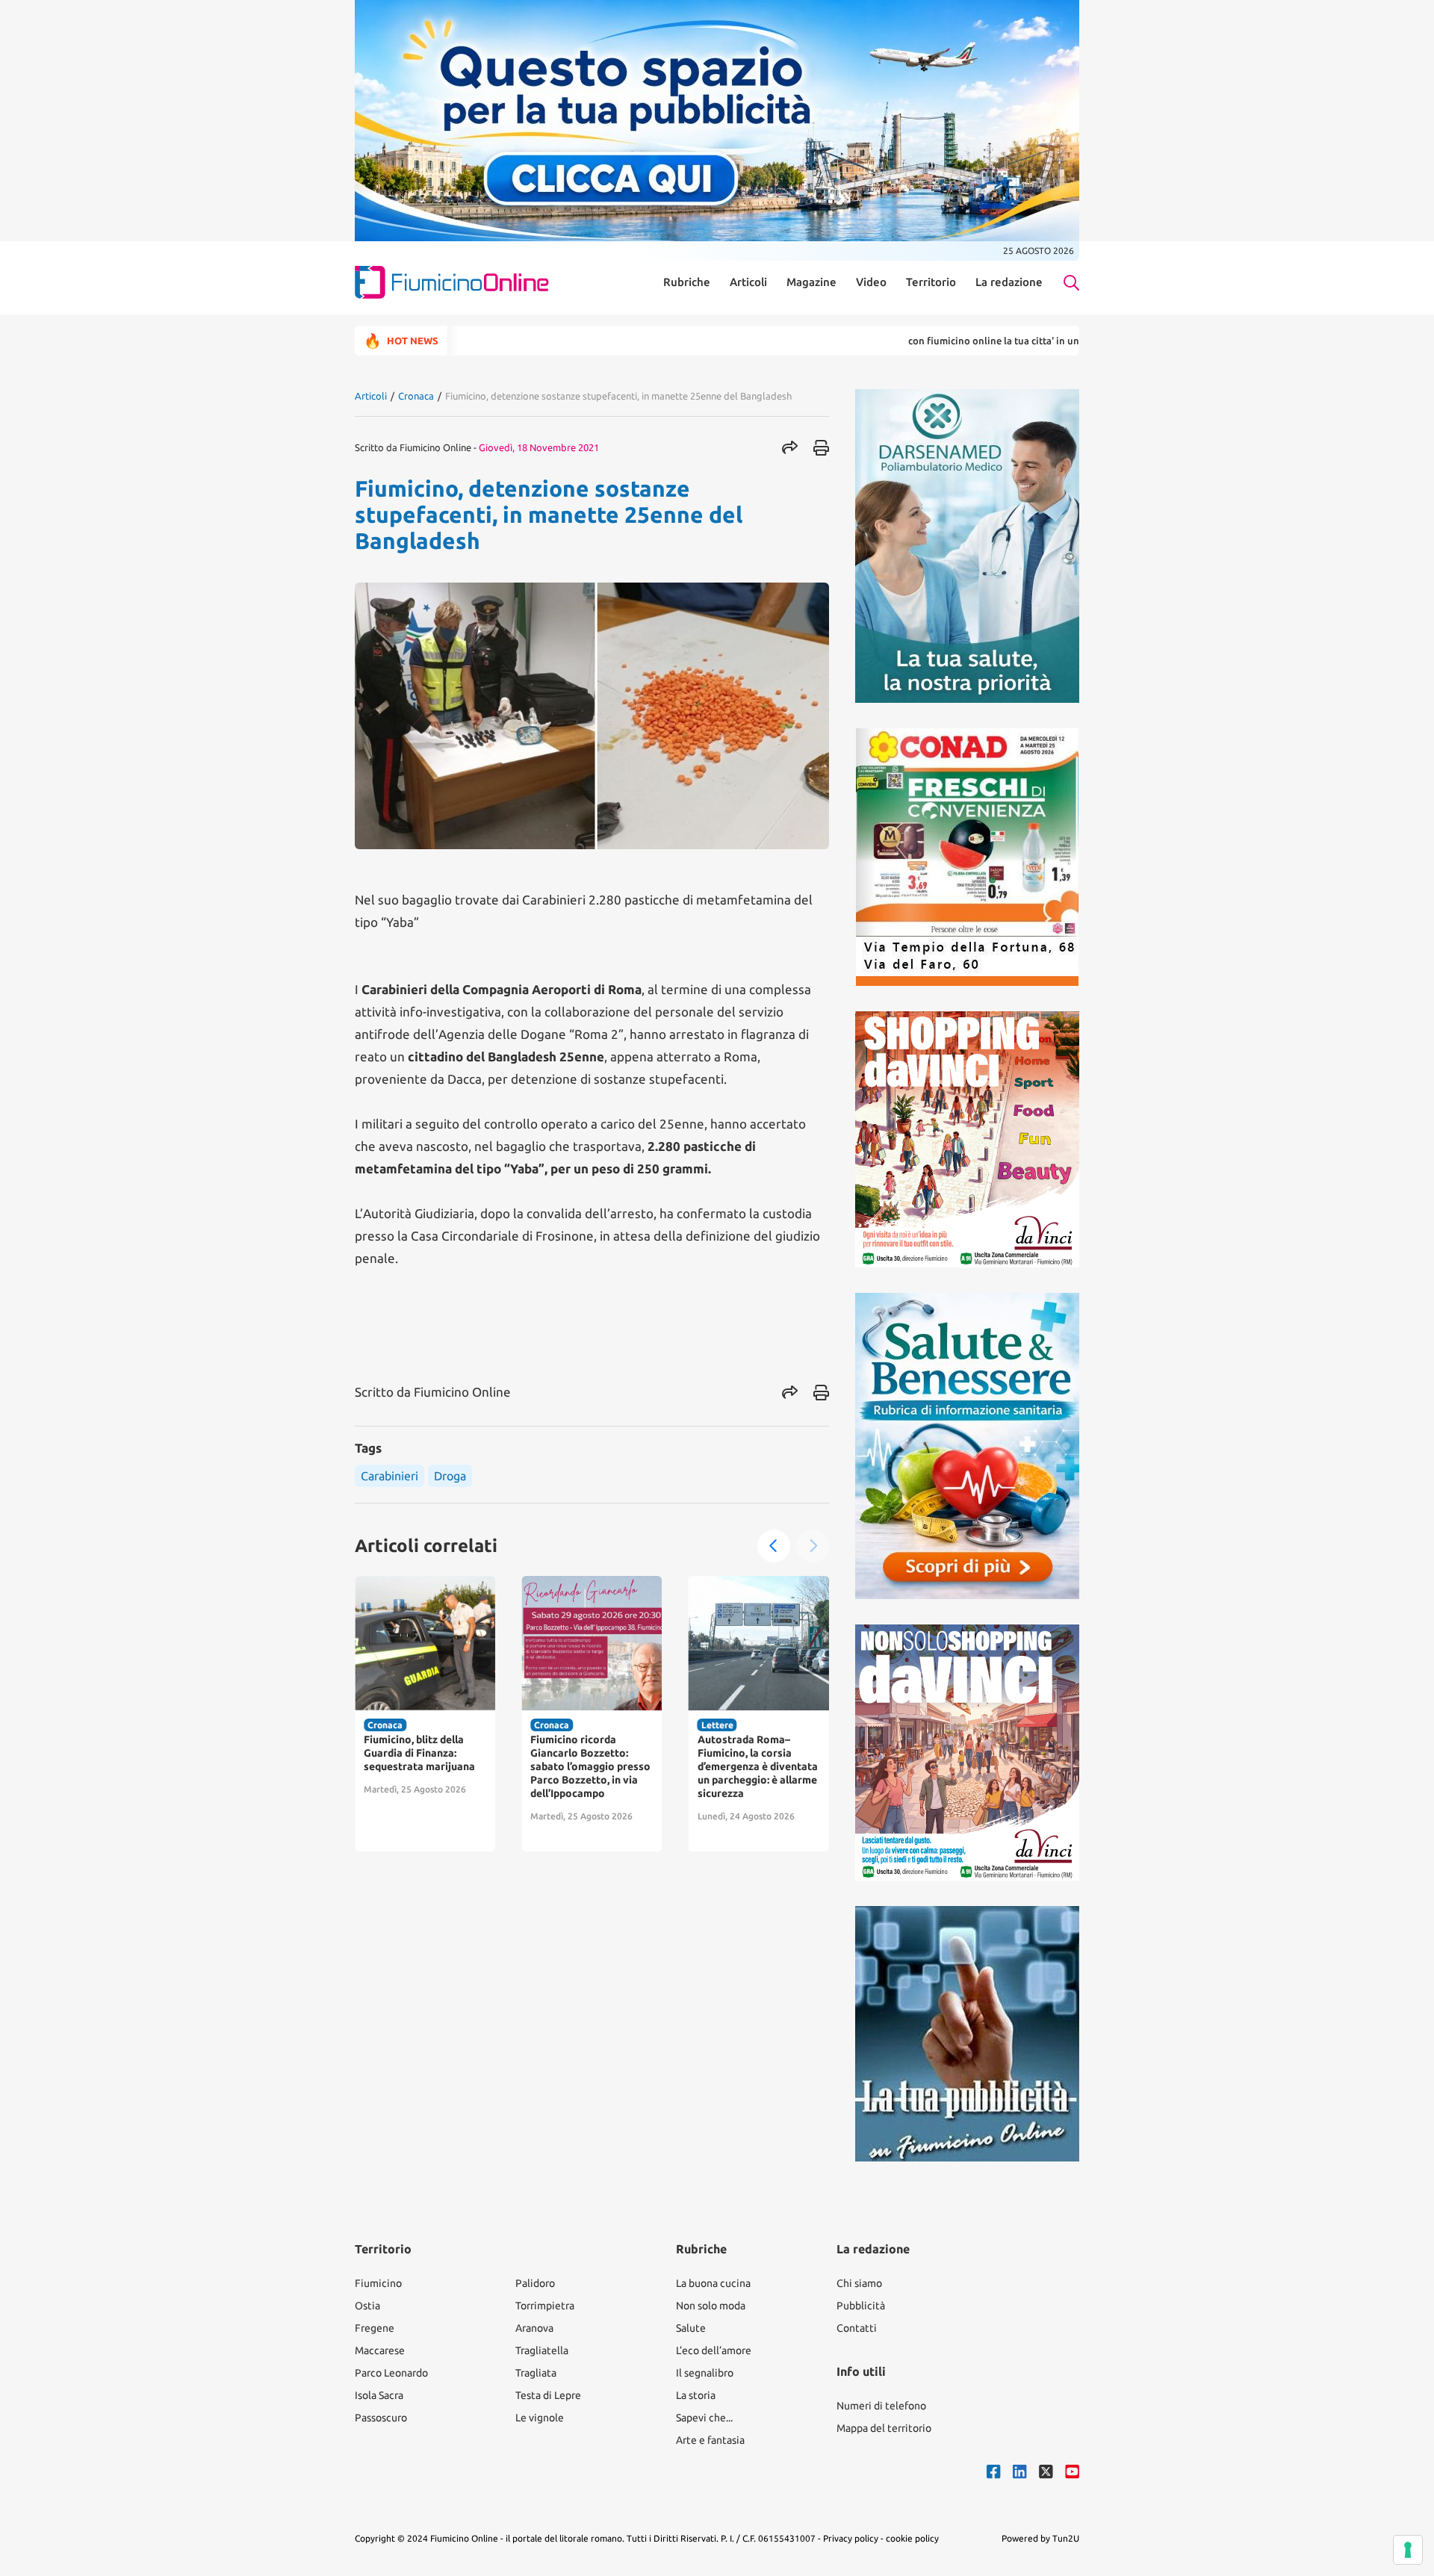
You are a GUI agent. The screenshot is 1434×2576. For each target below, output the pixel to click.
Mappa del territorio (884, 2428)
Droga (450, 1476)
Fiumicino (378, 2283)
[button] (774, 1546)
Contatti (857, 2328)
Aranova (534, 2328)
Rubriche (687, 282)
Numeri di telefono (881, 2406)
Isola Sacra (379, 2395)
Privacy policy (851, 2538)
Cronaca (416, 396)
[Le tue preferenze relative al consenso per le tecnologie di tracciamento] (1408, 2550)
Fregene (375, 2328)
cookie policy (912, 2538)
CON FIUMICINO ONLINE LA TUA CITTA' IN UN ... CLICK (929, 341)
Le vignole (540, 2418)
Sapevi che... (704, 2418)
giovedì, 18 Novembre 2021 (539, 447)
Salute (691, 2328)
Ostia (367, 2306)
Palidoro (535, 2283)
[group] (425, 1714)
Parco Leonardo (391, 2373)
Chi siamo (859, 2283)
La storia (696, 2395)
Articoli (748, 282)
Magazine (811, 282)
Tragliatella (542, 2350)
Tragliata (536, 2373)
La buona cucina (713, 2283)
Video (871, 282)
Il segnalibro (705, 2373)
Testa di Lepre (548, 2395)
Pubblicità (861, 2306)
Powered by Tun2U (1040, 2538)
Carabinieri (389, 1476)
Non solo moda (711, 2306)
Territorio (931, 282)
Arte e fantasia (710, 2440)
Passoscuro (381, 2418)
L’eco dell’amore (714, 2350)
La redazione (1009, 282)
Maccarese (380, 2350)
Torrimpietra (545, 2306)
